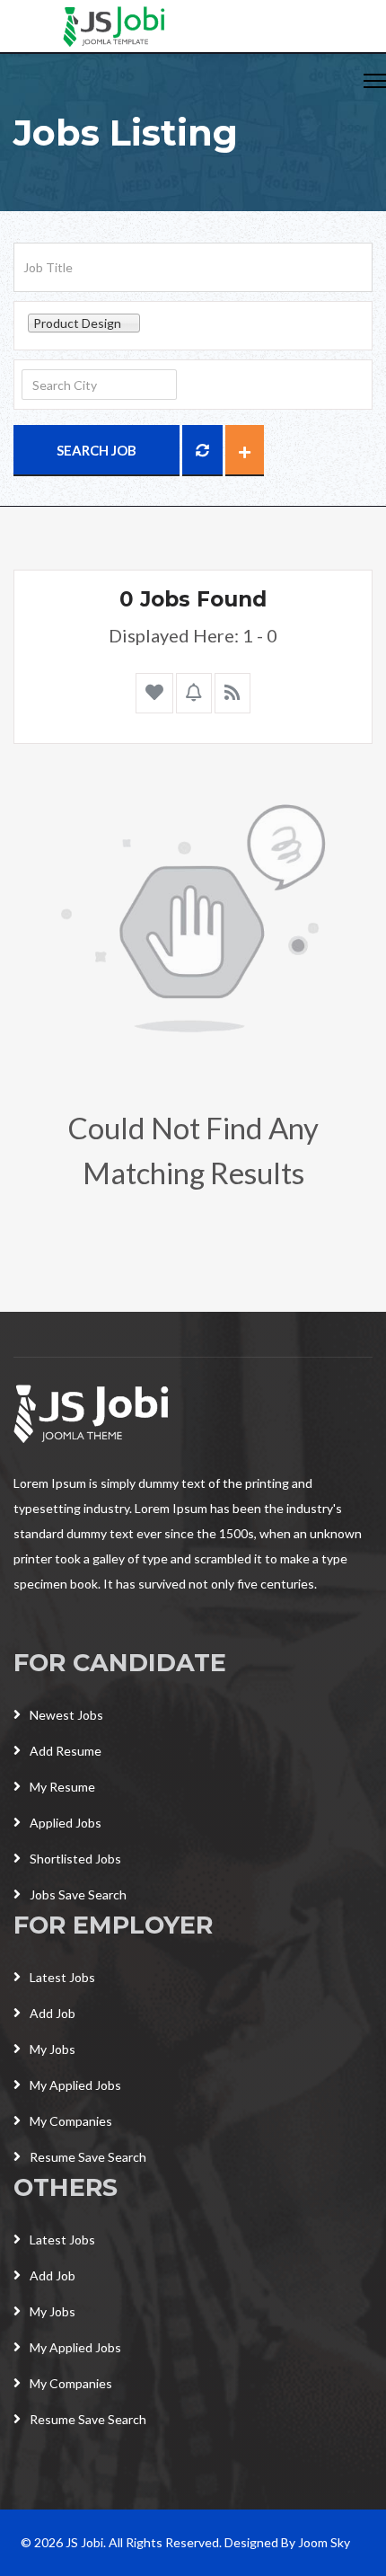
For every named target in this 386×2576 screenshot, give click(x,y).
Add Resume (66, 1751)
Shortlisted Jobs (75, 1859)
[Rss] (232, 693)
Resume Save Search (88, 2157)
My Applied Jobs (75, 2085)
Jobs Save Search (78, 1894)
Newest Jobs (66, 1715)
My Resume (62, 1787)
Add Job (53, 2013)
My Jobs (53, 2049)
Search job (96, 450)
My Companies (71, 2121)
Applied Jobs (66, 1823)
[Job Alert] (194, 693)
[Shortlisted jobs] (154, 693)
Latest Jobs (62, 1977)
